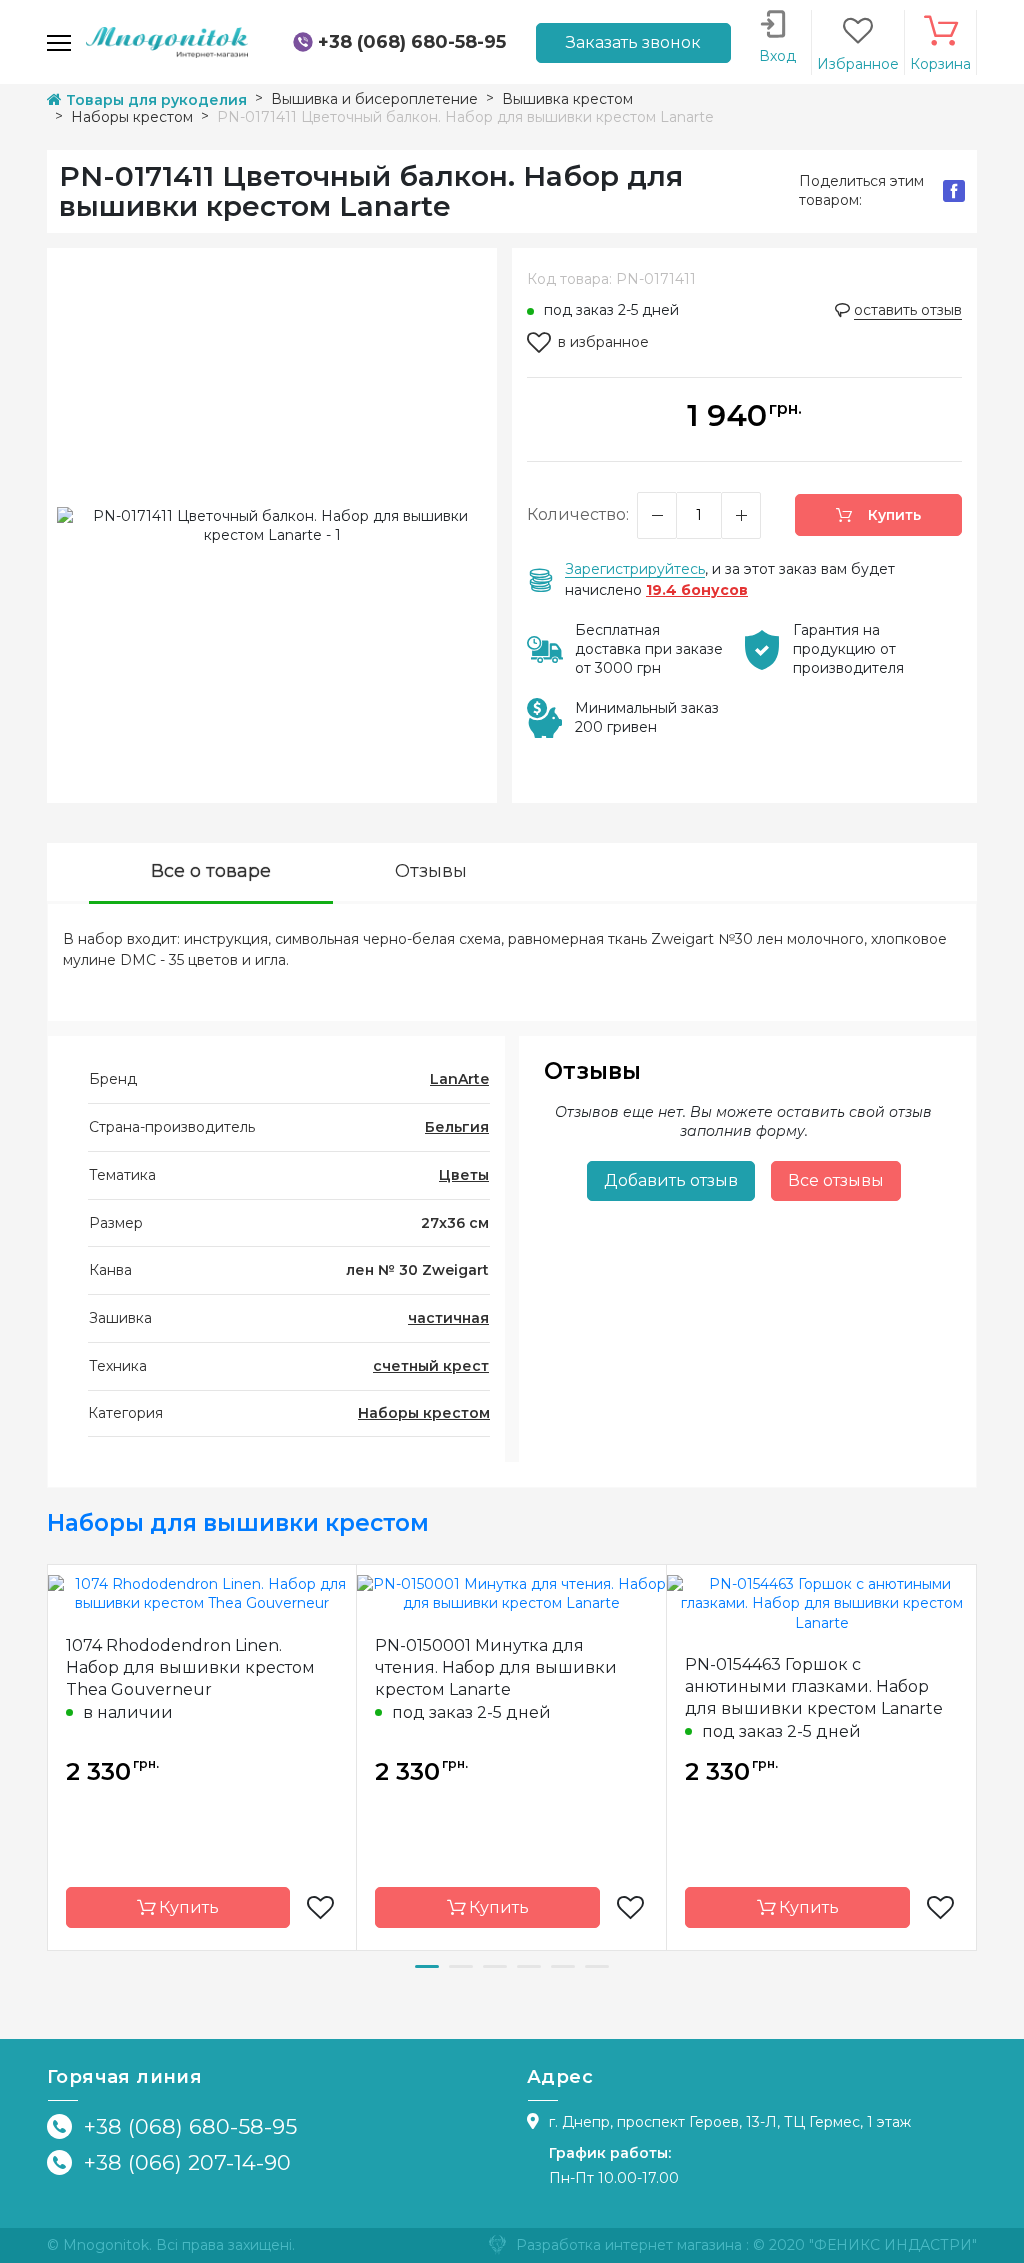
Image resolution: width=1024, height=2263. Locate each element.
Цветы (464, 1175)
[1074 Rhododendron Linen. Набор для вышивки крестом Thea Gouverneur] (202, 1593)
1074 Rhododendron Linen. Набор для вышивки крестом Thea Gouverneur (190, 1667)
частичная (448, 1318)
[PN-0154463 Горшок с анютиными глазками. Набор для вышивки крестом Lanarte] (821, 1603)
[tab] (211, 873)
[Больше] (741, 515)
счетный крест (431, 1366)
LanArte (459, 1079)
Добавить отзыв (671, 1180)
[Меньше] (657, 515)
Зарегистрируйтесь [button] (635, 569)
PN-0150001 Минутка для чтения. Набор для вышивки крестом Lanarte (496, 1667)
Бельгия (457, 1127)
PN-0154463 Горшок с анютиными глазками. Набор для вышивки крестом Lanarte (814, 1686)
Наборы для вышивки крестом (238, 1523)
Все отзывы (836, 1180)
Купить (892, 515)
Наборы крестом (424, 1413)
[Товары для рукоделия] (167, 41)
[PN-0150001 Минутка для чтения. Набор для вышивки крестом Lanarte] (511, 1593)
